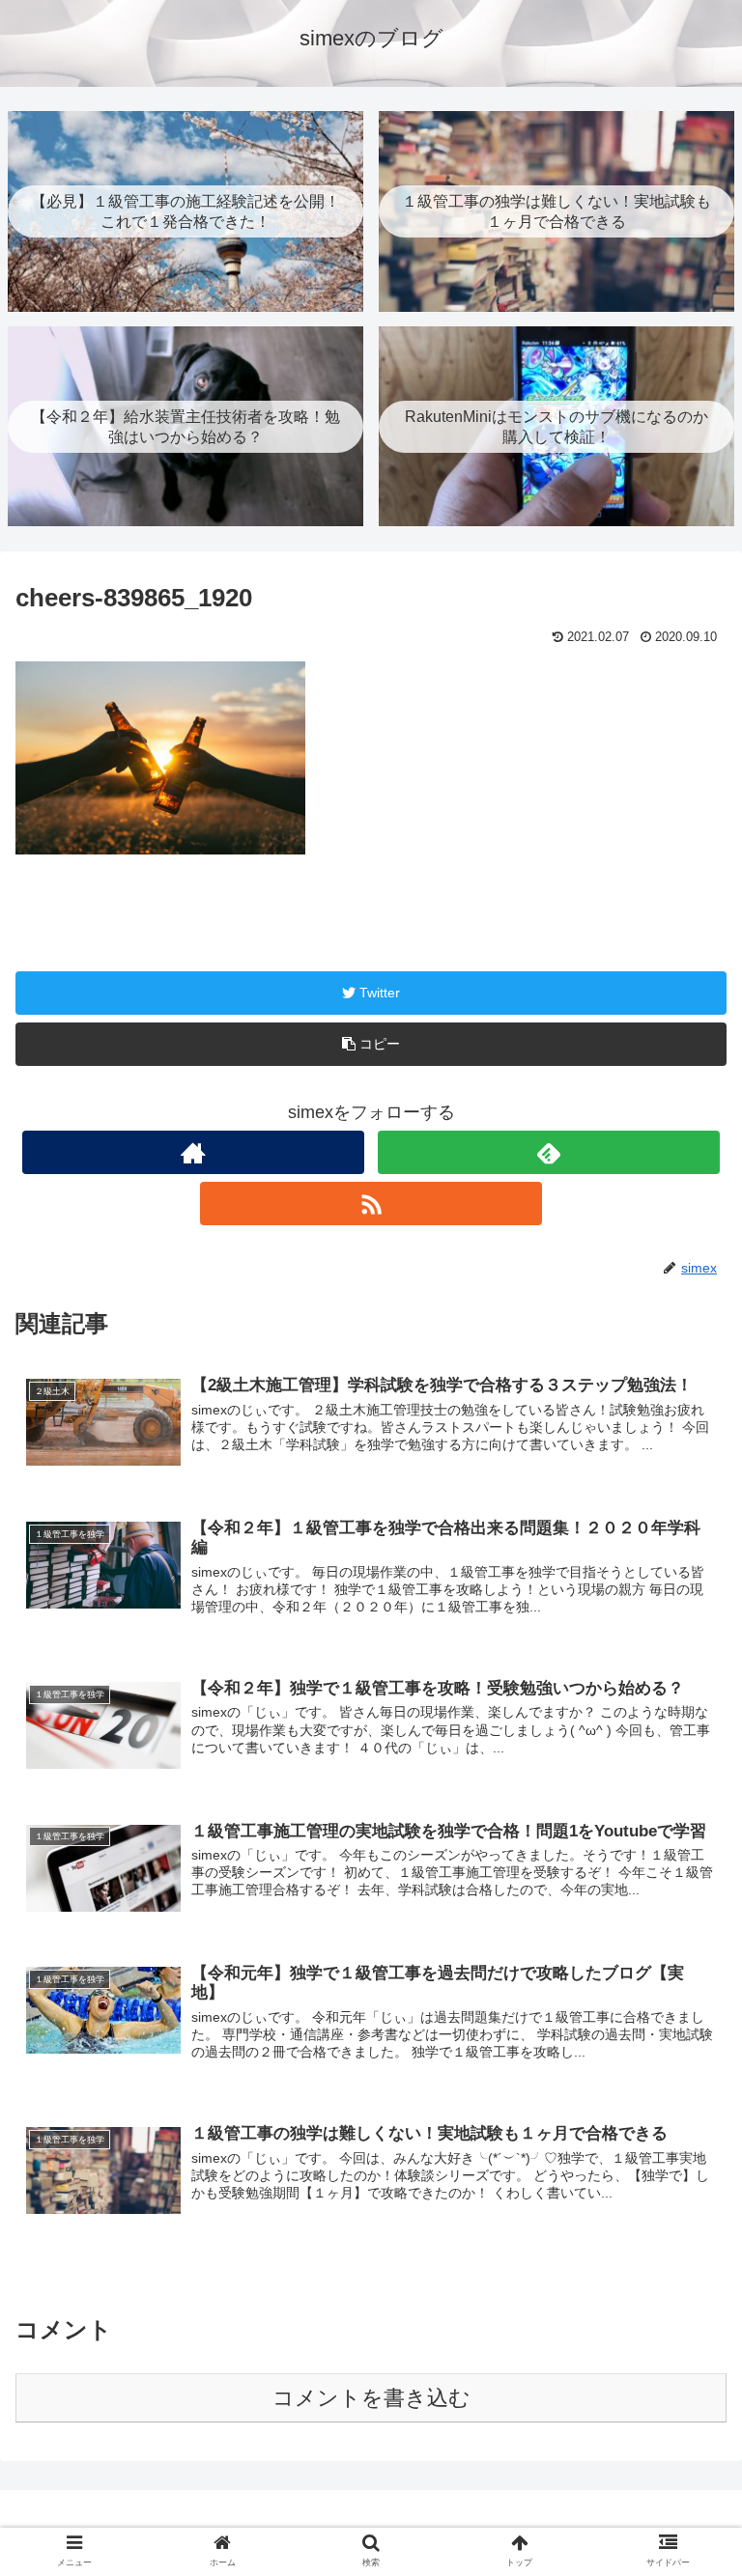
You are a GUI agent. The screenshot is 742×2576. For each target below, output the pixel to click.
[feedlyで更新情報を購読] (548, 1152)
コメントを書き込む (371, 2398)
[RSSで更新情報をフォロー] (371, 1204)
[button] (685, 1929)
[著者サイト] (193, 1152)
